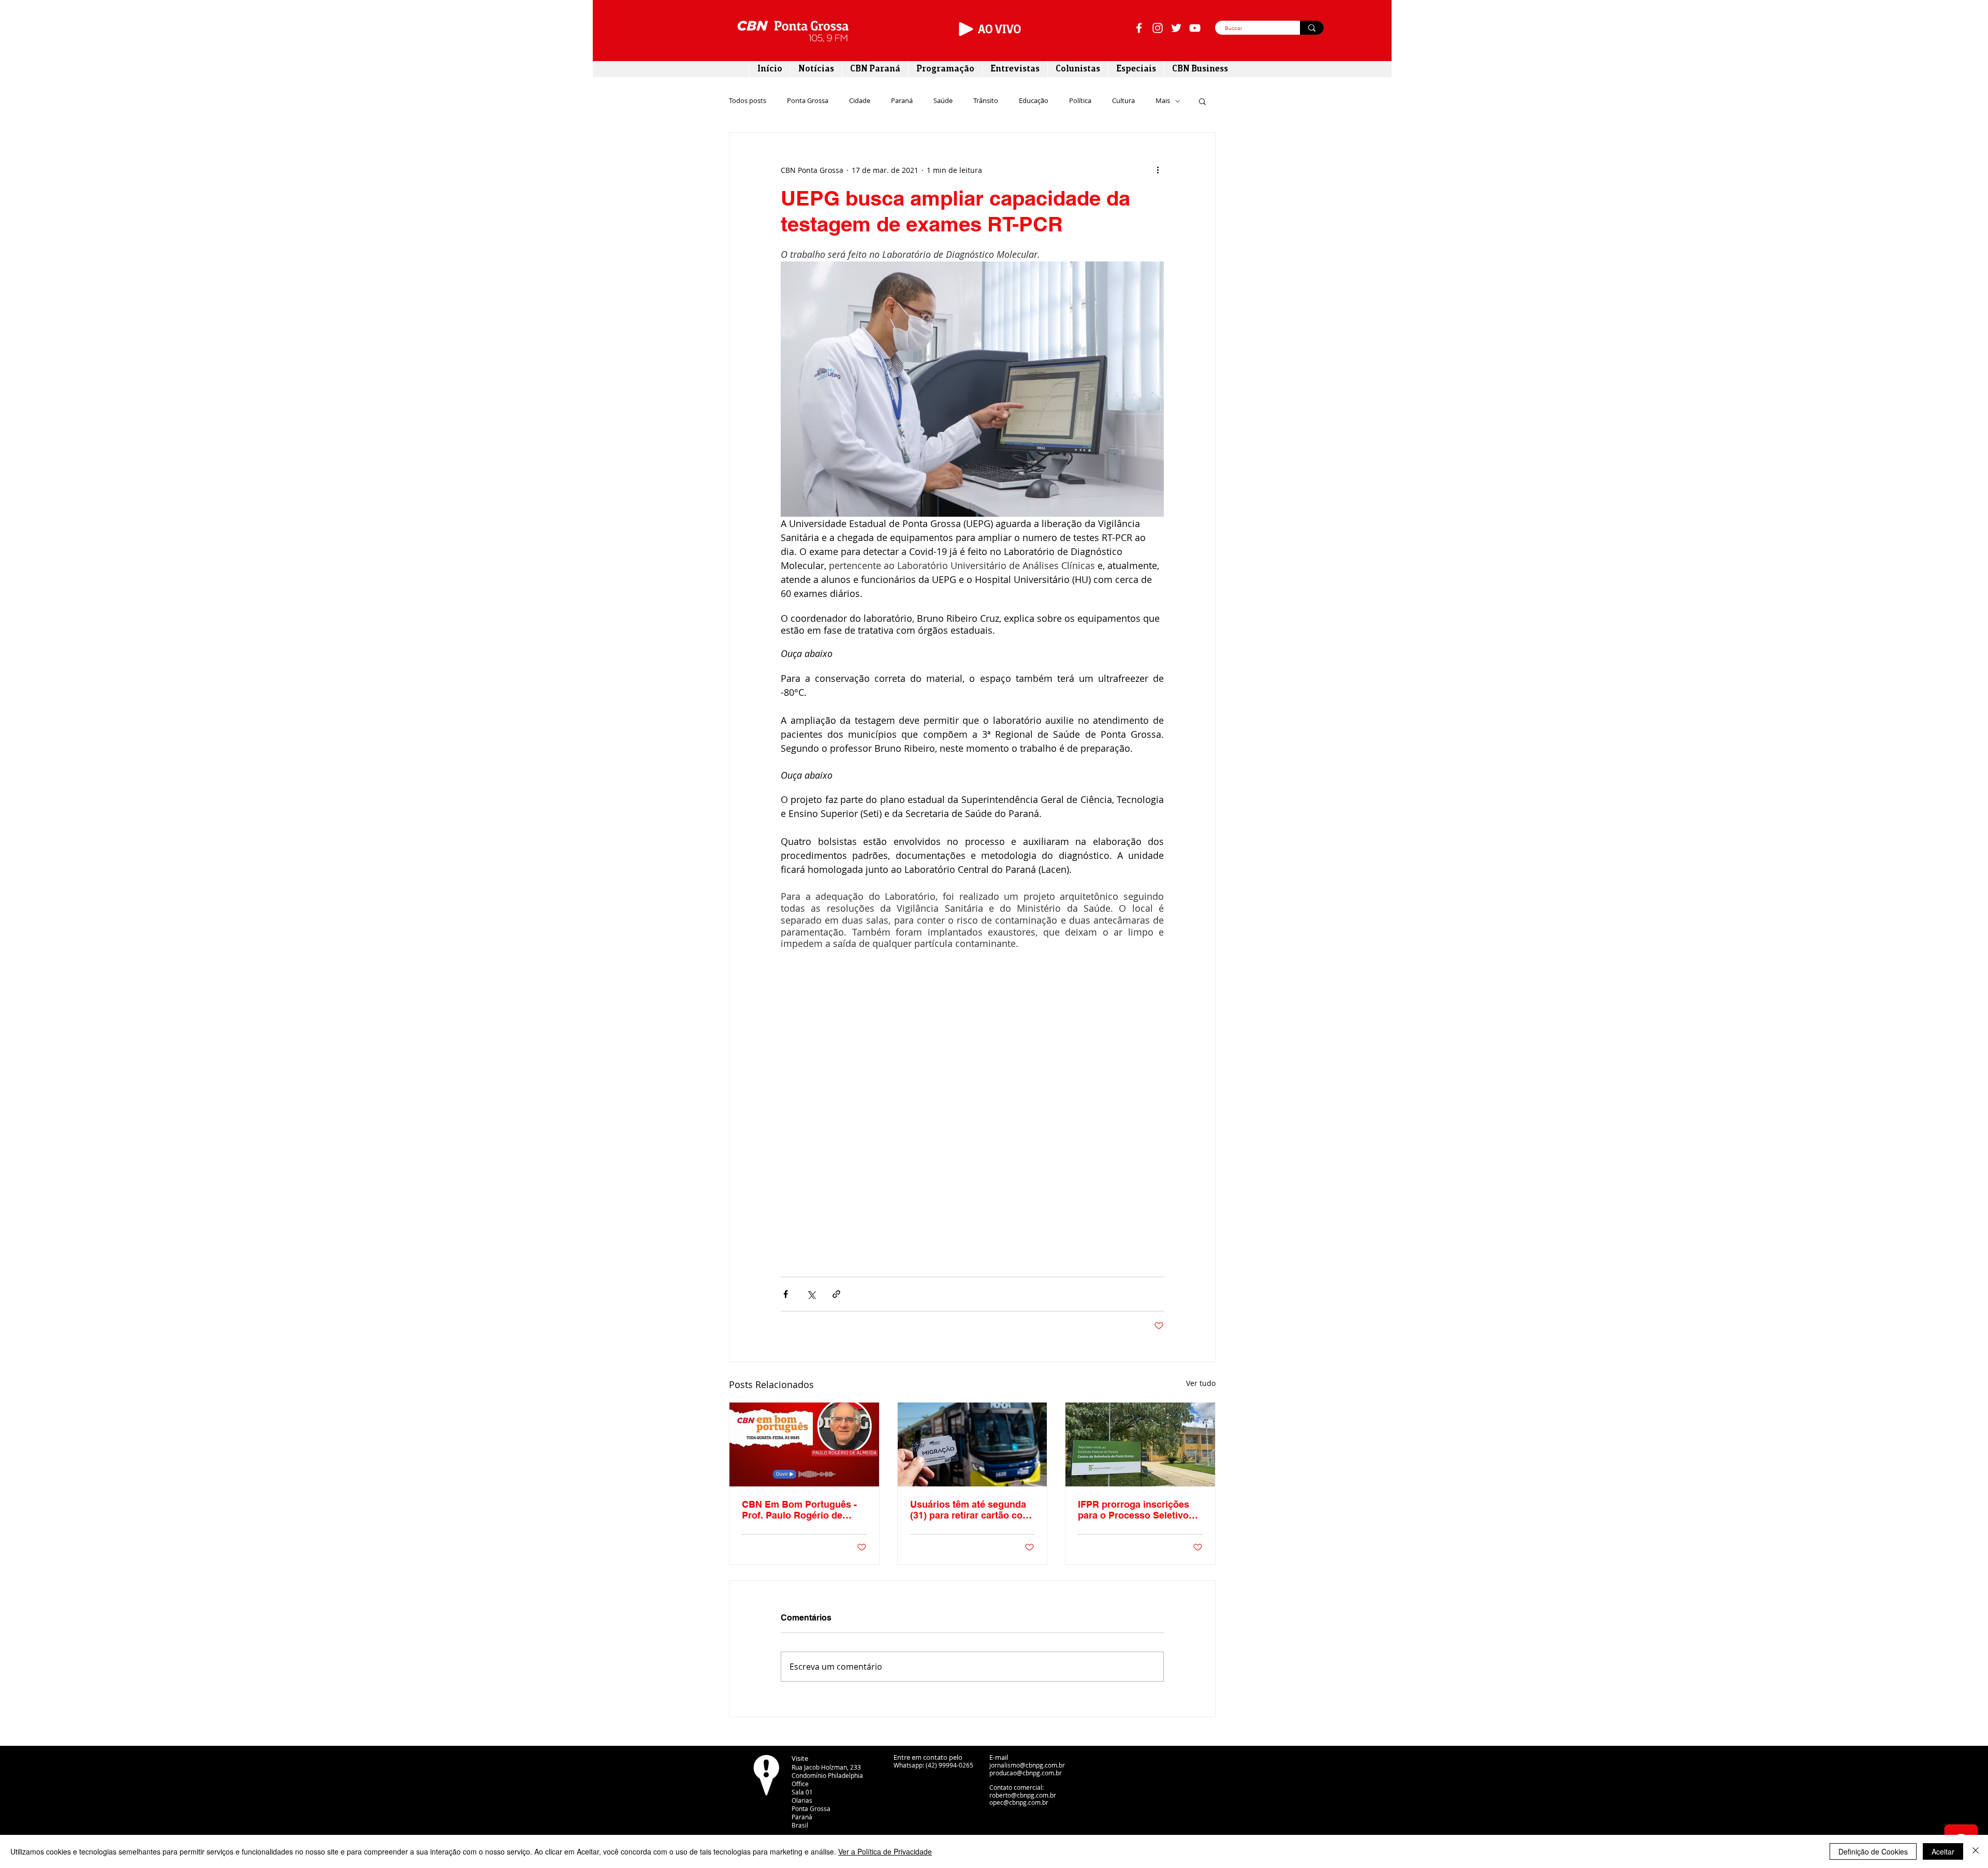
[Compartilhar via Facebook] (786, 1294)
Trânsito (986, 101)
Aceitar (1943, 1851)
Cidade (860, 101)
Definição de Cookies (1873, 1851)
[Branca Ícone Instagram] (1158, 28)
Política (1080, 101)
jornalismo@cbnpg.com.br (1027, 1765)
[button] (1202, 101)
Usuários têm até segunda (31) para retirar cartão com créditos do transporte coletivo (970, 1510)
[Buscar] (1312, 28)
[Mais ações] (1158, 170)
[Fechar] (1976, 1851)
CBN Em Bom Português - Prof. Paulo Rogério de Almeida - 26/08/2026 (799, 1510)
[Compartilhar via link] (836, 1294)
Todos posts (748, 101)
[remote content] (972, 1122)
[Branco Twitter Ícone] (1176, 28)
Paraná (902, 101)
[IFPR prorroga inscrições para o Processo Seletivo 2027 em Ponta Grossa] (1140, 1444)
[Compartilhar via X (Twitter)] (811, 1294)
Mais (1163, 101)
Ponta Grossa (808, 101)
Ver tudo (1201, 1383)
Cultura (1123, 101)
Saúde (943, 101)
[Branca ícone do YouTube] (1195, 28)
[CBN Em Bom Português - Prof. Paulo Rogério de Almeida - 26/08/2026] (804, 1444)
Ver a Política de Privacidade (885, 1851)
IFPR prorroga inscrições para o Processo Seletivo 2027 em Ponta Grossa (1134, 1510)
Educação (1034, 101)
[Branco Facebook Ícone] (1139, 28)
